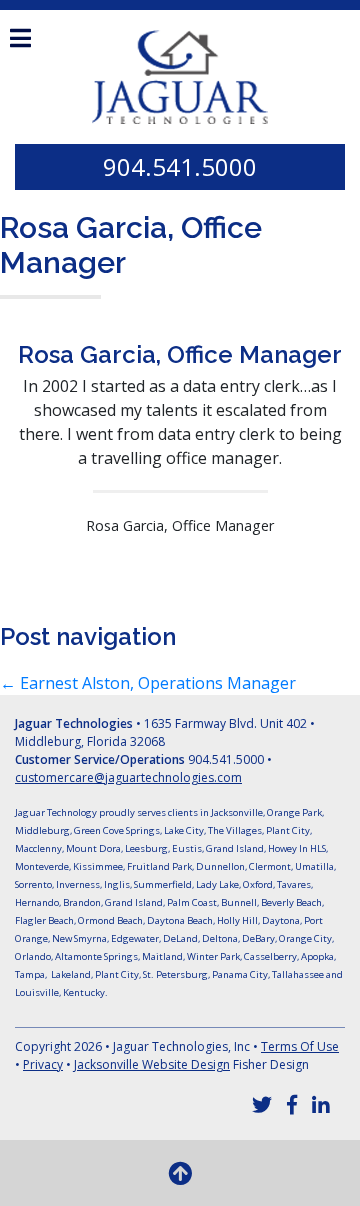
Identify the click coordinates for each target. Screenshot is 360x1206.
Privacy (43, 1064)
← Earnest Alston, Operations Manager (148, 683)
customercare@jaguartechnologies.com (128, 777)
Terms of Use (300, 1046)
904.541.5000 (180, 166)
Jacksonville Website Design (152, 1064)
